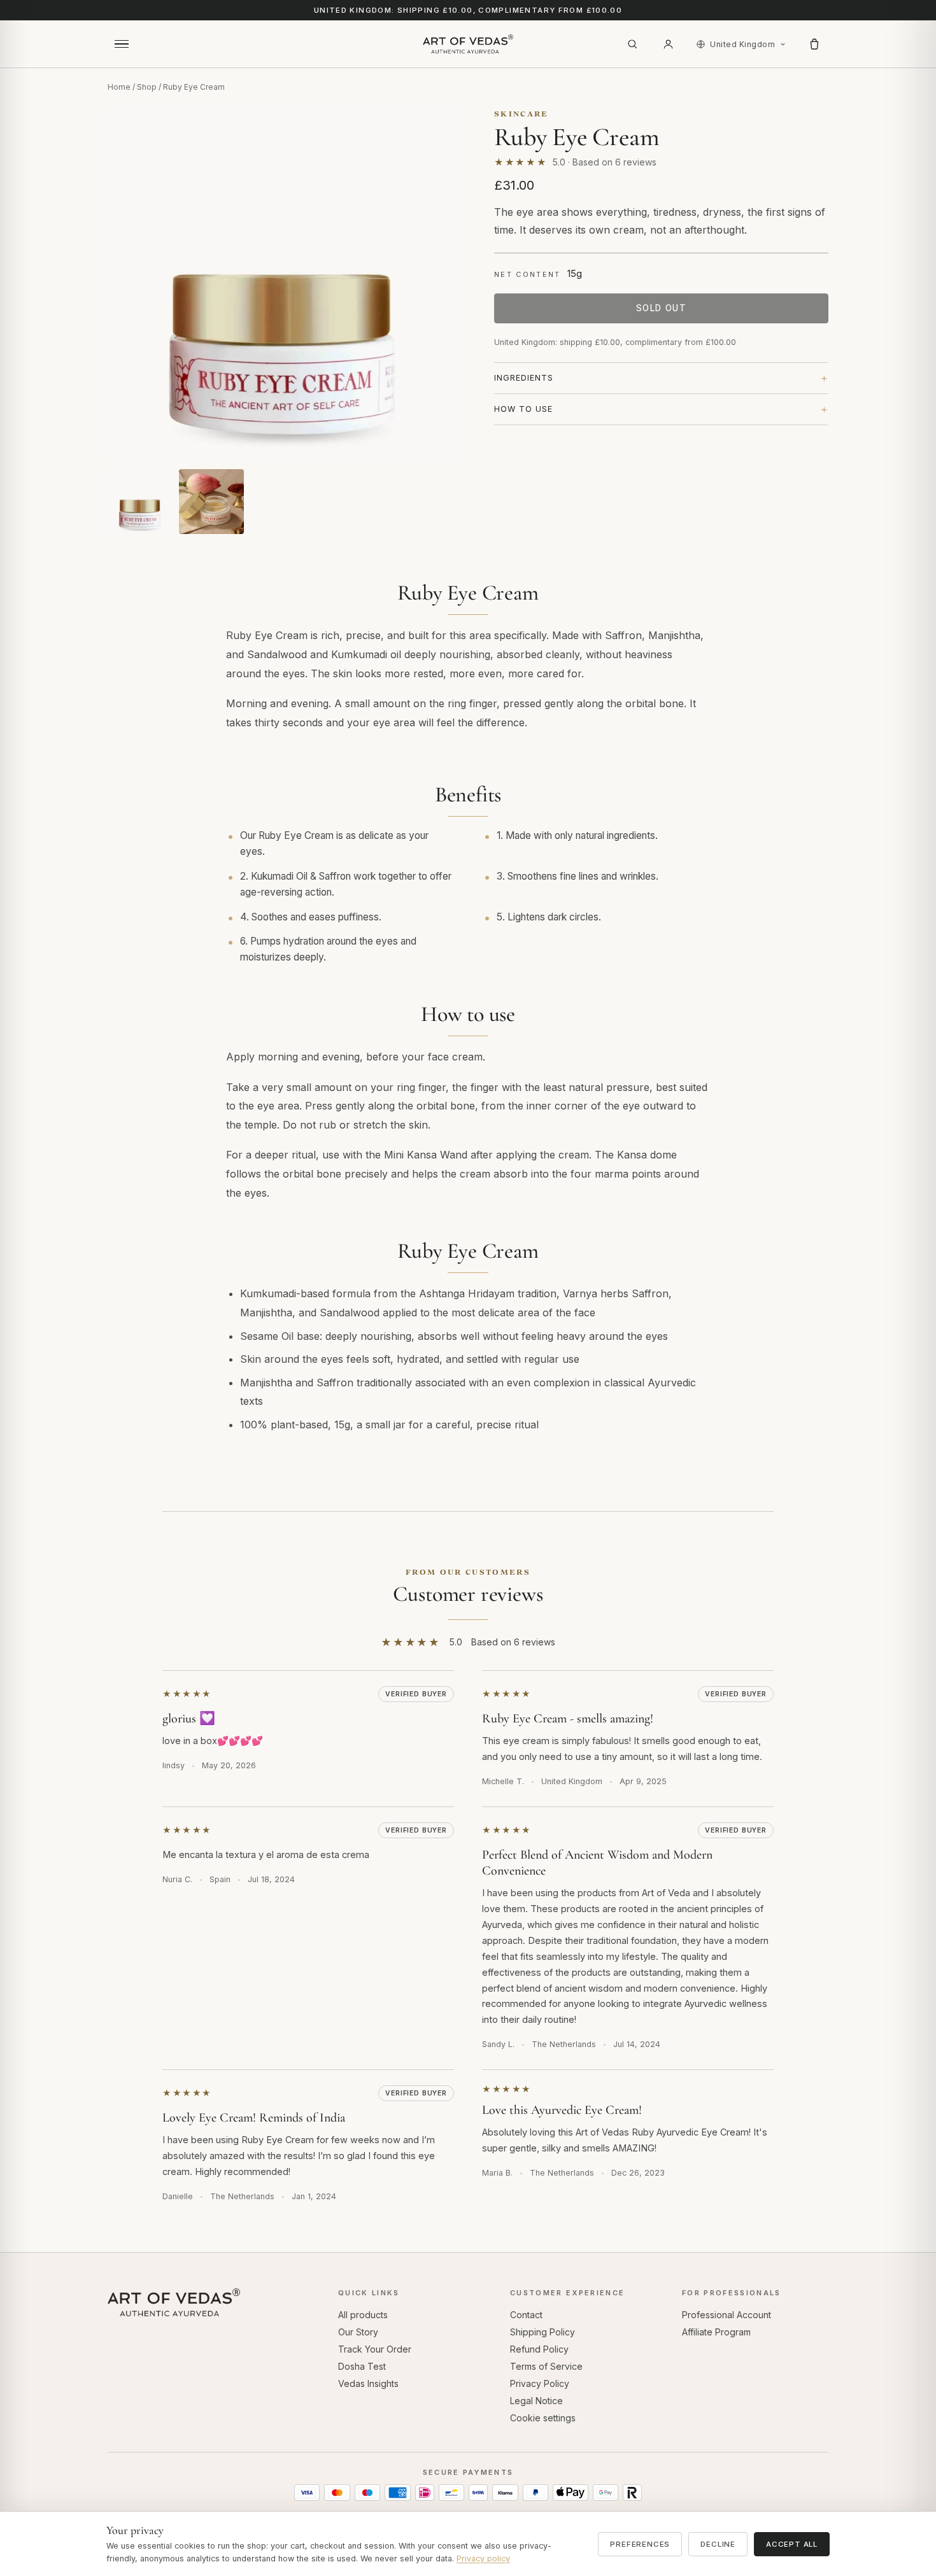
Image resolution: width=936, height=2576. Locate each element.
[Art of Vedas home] (468, 44)
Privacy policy (483, 2558)
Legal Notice (536, 2401)
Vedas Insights (368, 2383)
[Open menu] (122, 44)
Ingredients (524, 378)
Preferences (640, 2544)
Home (119, 87)
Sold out (661, 308)
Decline (718, 2544)
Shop (147, 87)
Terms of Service (546, 2366)
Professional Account (727, 2315)
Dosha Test (362, 2366)
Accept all (792, 2544)
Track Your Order (375, 2349)
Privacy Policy (540, 2383)
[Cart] (814, 44)
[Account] (668, 44)
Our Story (358, 2332)
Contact (526, 2315)
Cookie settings (543, 2418)
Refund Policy (539, 2349)
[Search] (632, 44)
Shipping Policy (542, 2332)
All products (363, 2315)
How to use (523, 409)
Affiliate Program (716, 2332)
